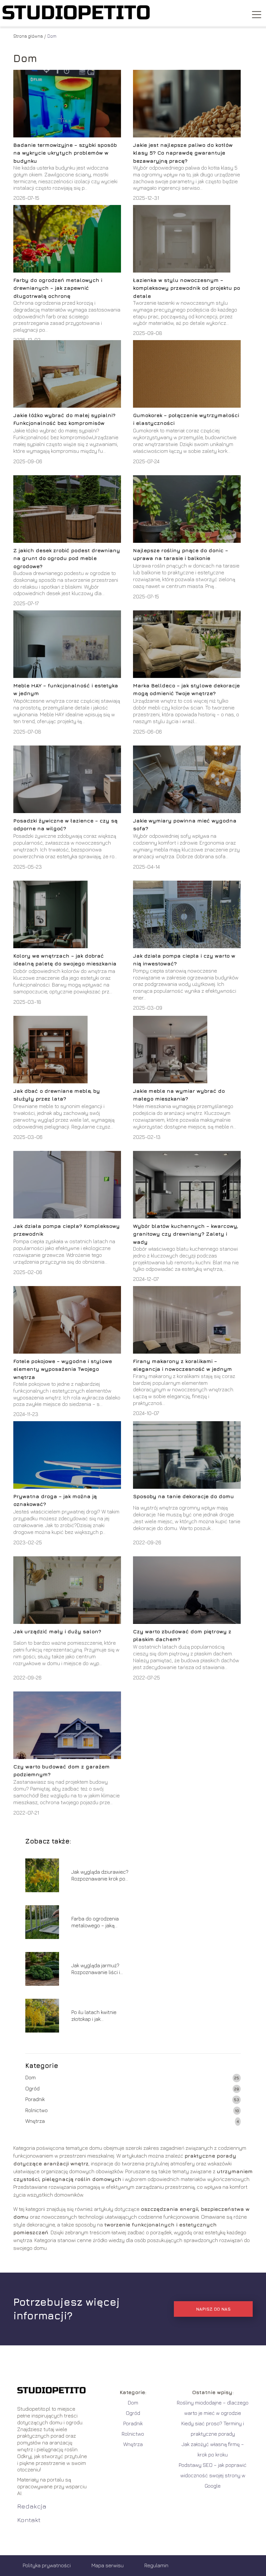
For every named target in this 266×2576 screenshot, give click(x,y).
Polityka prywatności (47, 2565)
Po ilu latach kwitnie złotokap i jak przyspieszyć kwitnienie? (100, 2016)
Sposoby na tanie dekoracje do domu (183, 1496)
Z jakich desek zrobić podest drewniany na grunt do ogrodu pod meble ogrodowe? (67, 558)
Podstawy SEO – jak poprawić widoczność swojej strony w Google (213, 2475)
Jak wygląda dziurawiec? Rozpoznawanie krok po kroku (100, 1875)
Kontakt (29, 2520)
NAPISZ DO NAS (213, 2309)
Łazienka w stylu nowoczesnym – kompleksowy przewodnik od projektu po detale (187, 288)
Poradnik (35, 2099)
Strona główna (28, 36)
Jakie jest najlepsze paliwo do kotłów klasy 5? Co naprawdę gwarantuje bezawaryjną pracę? (183, 153)
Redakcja (32, 2506)
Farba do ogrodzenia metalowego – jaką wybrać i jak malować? (97, 1922)
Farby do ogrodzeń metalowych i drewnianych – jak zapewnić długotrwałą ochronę (58, 288)
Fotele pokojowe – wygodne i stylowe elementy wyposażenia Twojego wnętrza (63, 1369)
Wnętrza (35, 2121)
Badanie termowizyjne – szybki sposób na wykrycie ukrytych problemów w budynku (65, 153)
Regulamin (156, 2565)
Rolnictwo (36, 2110)
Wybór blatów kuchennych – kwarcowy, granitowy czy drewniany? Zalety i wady (186, 1234)
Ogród (32, 2088)
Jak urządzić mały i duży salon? (57, 1631)
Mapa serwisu (108, 2565)
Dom (30, 2077)
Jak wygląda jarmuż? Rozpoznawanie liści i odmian (96, 1969)
